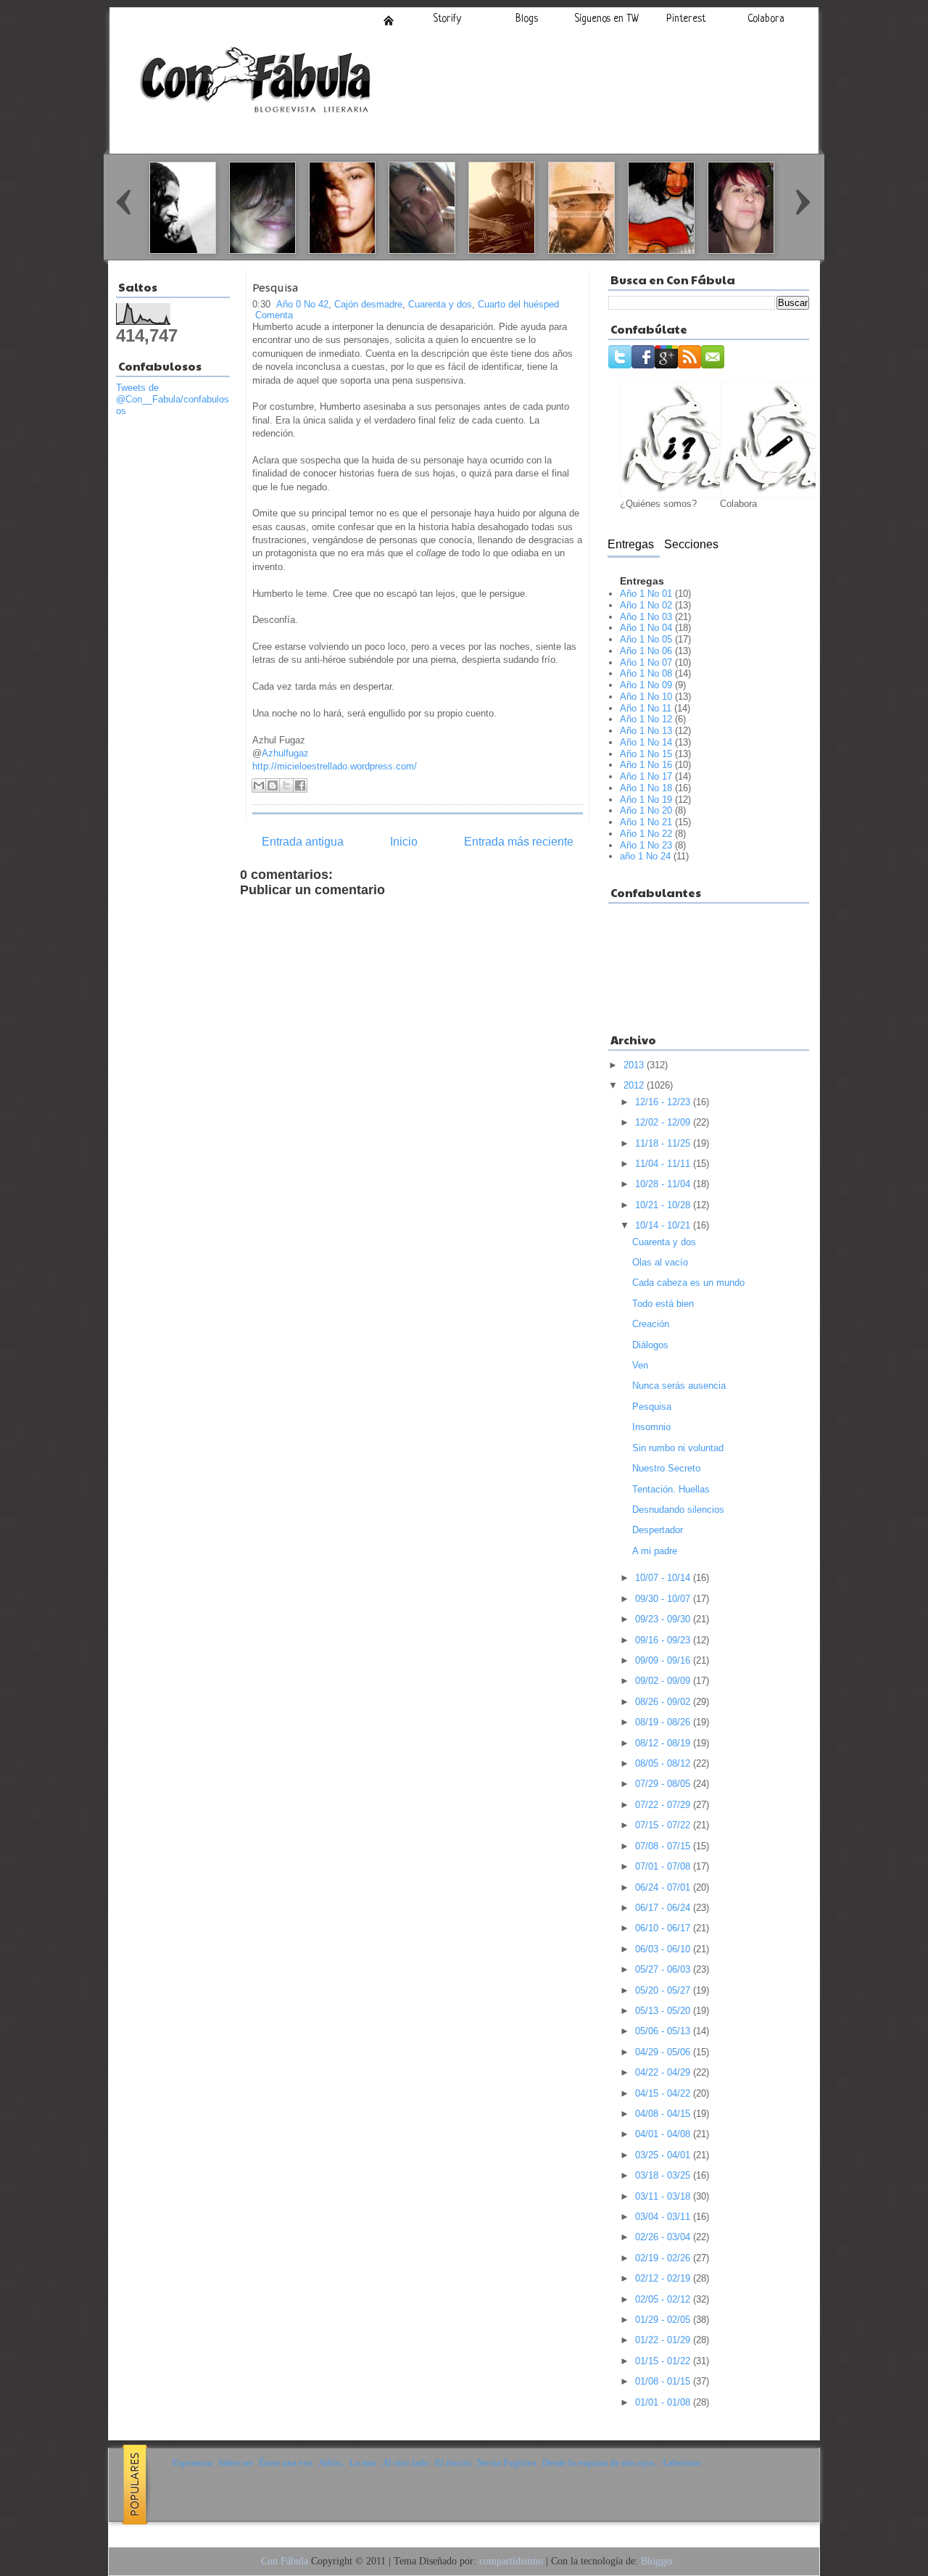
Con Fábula (285, 2561)
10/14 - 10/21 (664, 1225)
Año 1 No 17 (646, 776)
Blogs (527, 19)
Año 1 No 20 (646, 810)
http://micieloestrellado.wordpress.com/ (335, 766)
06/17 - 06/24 (664, 1908)
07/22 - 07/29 (664, 1805)
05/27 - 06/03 (664, 1969)
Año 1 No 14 (646, 742)
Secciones (691, 544)
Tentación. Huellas (671, 1489)
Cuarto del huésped (518, 304)
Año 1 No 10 (646, 697)
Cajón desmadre (368, 304)
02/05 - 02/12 (664, 2299)
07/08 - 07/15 (664, 1846)
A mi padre (655, 1551)
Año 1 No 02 (646, 605)
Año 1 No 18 (646, 788)
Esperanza (192, 2463)
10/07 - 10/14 (664, 1578)
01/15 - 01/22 (664, 2361)
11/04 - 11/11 (664, 1164)
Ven (640, 1365)
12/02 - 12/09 (664, 1122)
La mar (363, 2463)
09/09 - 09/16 (664, 1660)
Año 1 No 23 (646, 845)
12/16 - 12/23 (664, 1102)
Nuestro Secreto (666, 1468)
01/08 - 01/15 (664, 2381)
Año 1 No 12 (646, 719)
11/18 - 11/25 (664, 1143)
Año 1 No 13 (646, 731)
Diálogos (650, 1345)
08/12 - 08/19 (664, 1743)
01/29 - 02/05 (664, 2320)
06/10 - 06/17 (664, 1928)
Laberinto (682, 2463)
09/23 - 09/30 (664, 1619)
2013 (635, 1065)
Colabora (766, 19)
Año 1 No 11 (646, 708)
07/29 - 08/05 (664, 1784)
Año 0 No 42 (302, 304)
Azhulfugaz (285, 753)
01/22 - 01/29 (664, 2340)
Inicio (389, 20)
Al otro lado (406, 2463)
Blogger (657, 2561)
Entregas (631, 544)
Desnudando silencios (678, 1510)
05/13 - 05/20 (664, 2011)
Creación (651, 1324)
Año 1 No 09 (646, 685)
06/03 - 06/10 (664, 1949)
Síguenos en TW (606, 19)
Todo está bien (663, 1304)
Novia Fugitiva (507, 2463)
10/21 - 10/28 (664, 1205)
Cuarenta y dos (440, 304)
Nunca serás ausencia (679, 1386)
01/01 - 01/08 (664, 2402)
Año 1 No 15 (646, 754)
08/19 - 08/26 (664, 1722)
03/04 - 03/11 (664, 2217)
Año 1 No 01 (646, 594)
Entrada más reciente (519, 842)
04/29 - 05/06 (664, 2052)
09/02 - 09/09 (664, 1681)
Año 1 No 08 (646, 673)
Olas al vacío (660, 1262)
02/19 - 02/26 (664, 2258)
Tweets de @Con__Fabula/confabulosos (173, 399)
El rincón (453, 2463)
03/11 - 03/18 (664, 2196)
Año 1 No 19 (646, 800)
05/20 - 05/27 (664, 1990)
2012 (635, 1085)
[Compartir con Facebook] (300, 785)
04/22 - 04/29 (664, 2072)
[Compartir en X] (286, 785)
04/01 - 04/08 (664, 2134)
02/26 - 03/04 (664, 2237)
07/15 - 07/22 (664, 1825)
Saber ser (236, 2463)
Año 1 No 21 (646, 822)
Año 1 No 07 (646, 662)
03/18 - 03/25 (664, 2175)
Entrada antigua (303, 842)
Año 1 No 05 (646, 639)
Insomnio (651, 1427)
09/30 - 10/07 (664, 1599)
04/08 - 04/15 (664, 2114)
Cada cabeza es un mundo (688, 1283)
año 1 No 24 (645, 856)
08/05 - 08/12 (664, 1763)
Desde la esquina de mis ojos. (600, 2463)
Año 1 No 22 (646, 834)
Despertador (658, 1530)
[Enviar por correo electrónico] (259, 785)
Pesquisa (275, 288)
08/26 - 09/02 (664, 1702)
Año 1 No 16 (646, 765)
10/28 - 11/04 (664, 1184)
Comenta (274, 315)
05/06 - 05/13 (664, 2031)
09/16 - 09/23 (664, 1640)
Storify (447, 19)
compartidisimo (511, 2561)
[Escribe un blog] (273, 785)
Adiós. (331, 2463)
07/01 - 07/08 (664, 1866)
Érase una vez (286, 2463)
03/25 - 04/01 (664, 2155)
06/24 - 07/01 (664, 1887)
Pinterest (686, 19)
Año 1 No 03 (646, 617)
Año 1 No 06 (646, 651)
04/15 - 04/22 (664, 2093)
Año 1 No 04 (646, 628)
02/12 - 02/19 (664, 2278)
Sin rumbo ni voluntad (678, 1448)
